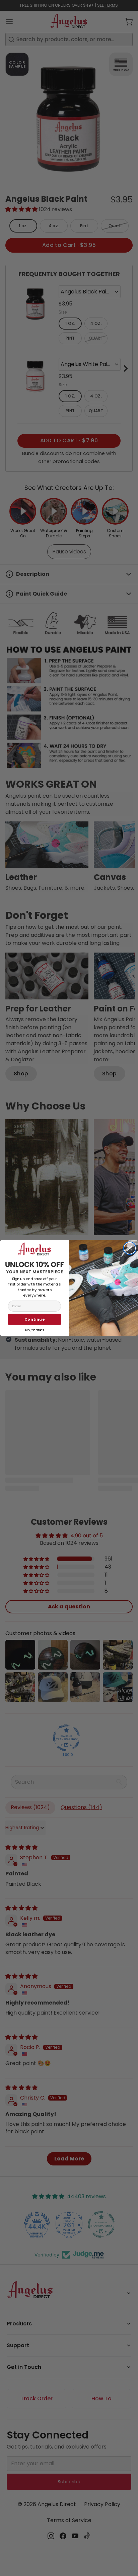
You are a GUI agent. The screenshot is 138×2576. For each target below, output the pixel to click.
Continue (34, 1319)
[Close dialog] (130, 1248)
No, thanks (34, 1329)
